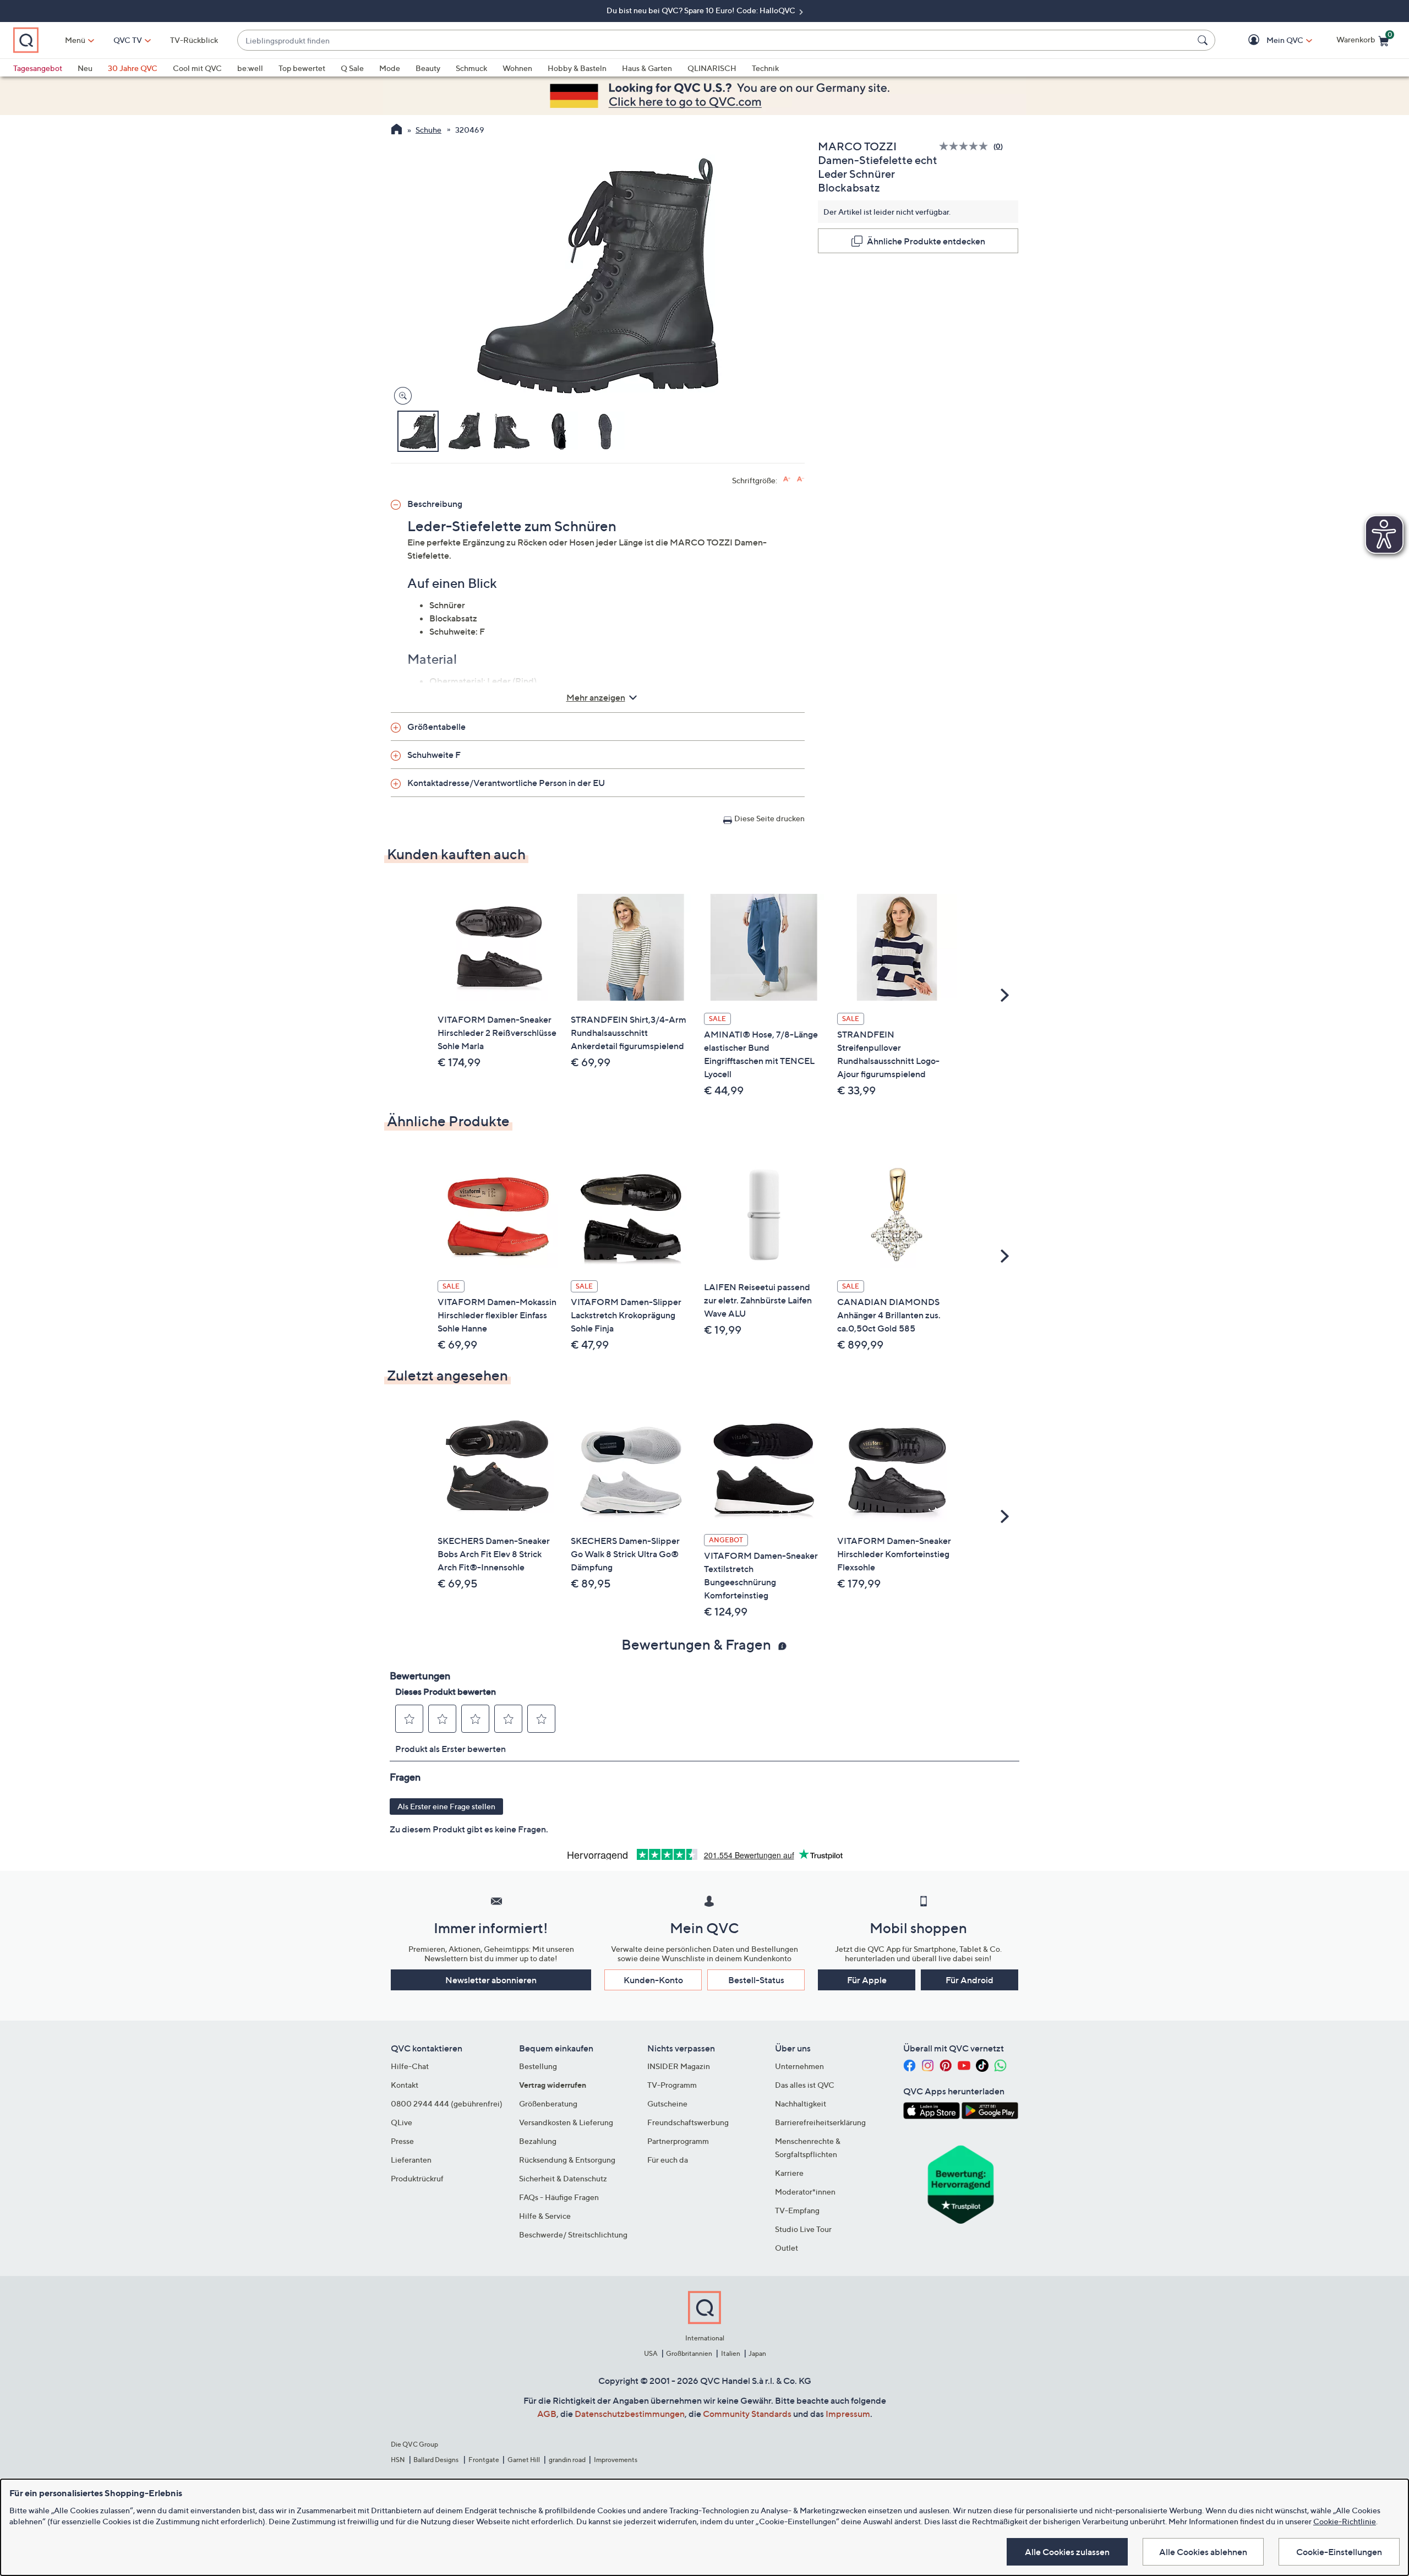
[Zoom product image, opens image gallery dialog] (400, 396)
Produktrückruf (417, 2178)
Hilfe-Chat (410, 2066)
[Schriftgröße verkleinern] (801, 479)
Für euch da (668, 2160)
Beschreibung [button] (435, 504)
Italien (731, 2353)
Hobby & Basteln (577, 68)
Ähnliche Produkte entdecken (926, 241)
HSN (398, 2460)
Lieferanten (411, 2160)
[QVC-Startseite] (397, 130)
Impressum (848, 2414)
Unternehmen (799, 2066)
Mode (390, 68)
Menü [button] (75, 40)
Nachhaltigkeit (801, 2103)
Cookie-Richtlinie (1345, 2521)
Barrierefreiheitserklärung (820, 2122)
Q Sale (352, 68)
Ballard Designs (436, 2460)
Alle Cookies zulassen (1067, 2552)
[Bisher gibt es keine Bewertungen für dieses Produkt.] (966, 146)
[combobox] (715, 40)
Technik (765, 68)
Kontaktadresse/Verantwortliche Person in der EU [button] (506, 783)
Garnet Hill (524, 2460)
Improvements (616, 2460)
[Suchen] (1204, 40)
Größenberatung (548, 2103)
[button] (1269, 40)
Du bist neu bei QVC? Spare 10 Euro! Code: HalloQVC (702, 10)
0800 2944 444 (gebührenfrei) (447, 2103)
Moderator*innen (805, 2192)
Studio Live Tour (803, 2229)
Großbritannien (689, 2353)
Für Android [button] (970, 1980)
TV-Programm (672, 2085)
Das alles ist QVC (805, 2085)
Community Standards (747, 2414)
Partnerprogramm (678, 2141)
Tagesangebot (38, 68)
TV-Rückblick (194, 40)
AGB (547, 2414)
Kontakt (405, 2085)
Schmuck (471, 68)
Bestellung (538, 2066)
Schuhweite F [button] (434, 755)
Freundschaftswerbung (688, 2122)
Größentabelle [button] (436, 727)
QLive (402, 2122)
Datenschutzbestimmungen (630, 2414)
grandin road (567, 2460)
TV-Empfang (797, 2210)
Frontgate (484, 2460)
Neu (85, 68)
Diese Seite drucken (769, 818)
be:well (250, 68)
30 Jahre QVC (133, 68)
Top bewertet (302, 68)
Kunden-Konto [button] (653, 1980)
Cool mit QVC (197, 68)
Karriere (789, 2173)
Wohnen (517, 68)
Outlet (787, 2248)
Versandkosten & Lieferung (566, 2122)
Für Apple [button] (867, 1980)
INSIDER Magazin (679, 2066)
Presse (402, 2141)
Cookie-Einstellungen (1339, 2552)
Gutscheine (667, 2103)
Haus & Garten (647, 68)
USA (651, 2353)
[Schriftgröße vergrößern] (787, 479)
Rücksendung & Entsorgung (567, 2160)
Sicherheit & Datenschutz (563, 2178)
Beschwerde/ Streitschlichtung (573, 2234)
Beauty (428, 68)
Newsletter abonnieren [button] (491, 1980)
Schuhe (428, 130)
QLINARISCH (712, 68)
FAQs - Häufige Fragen (559, 2197)
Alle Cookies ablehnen (1203, 2552)
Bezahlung (538, 2141)
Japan (757, 2353)
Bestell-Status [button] (756, 1980)
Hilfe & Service (545, 2216)
